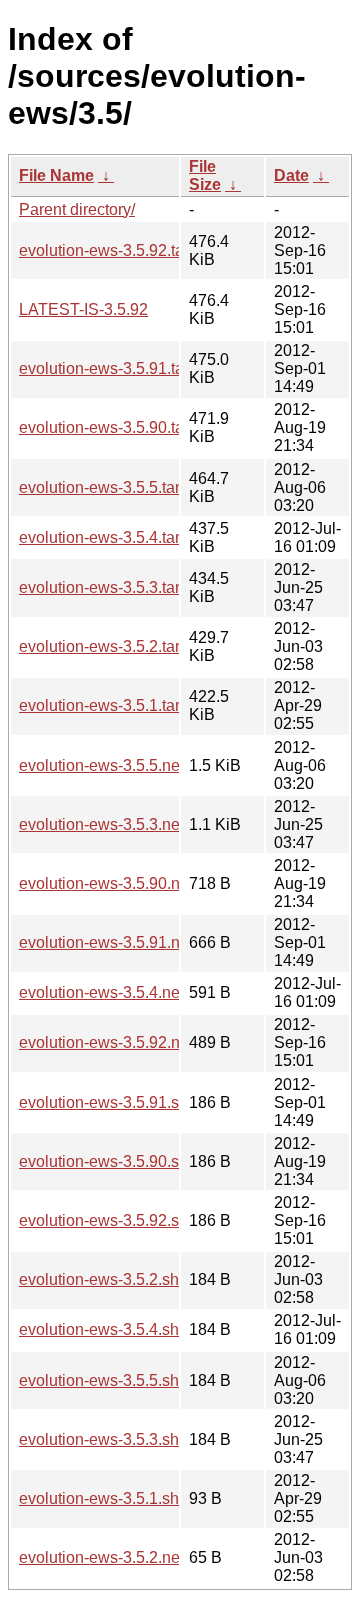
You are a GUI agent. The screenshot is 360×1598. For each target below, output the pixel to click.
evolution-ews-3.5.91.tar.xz (113, 368)
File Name (56, 175)
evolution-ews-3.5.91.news (114, 942)
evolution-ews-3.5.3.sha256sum (132, 1439)
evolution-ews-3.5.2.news (109, 1557)
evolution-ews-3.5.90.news (114, 883)
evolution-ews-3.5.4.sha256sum (132, 1329)
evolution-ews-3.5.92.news (114, 1042)
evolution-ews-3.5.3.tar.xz (109, 587)
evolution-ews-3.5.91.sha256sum (136, 1102)
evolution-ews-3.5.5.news (109, 765)
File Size (205, 175)
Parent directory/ (77, 209)
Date (291, 175)
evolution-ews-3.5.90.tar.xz (113, 427)
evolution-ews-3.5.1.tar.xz (109, 705)
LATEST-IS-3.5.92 (83, 309)
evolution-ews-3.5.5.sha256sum (132, 1380)
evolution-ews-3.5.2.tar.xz (109, 646)
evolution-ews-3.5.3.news (109, 824)
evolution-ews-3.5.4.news (109, 992)
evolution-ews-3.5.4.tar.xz (109, 537)
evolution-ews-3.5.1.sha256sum (132, 1498)
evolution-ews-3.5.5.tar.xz (109, 487)
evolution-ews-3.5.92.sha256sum (136, 1220)
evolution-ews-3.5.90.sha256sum (136, 1161)
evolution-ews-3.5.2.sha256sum (132, 1279)
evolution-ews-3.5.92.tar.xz (113, 250)
